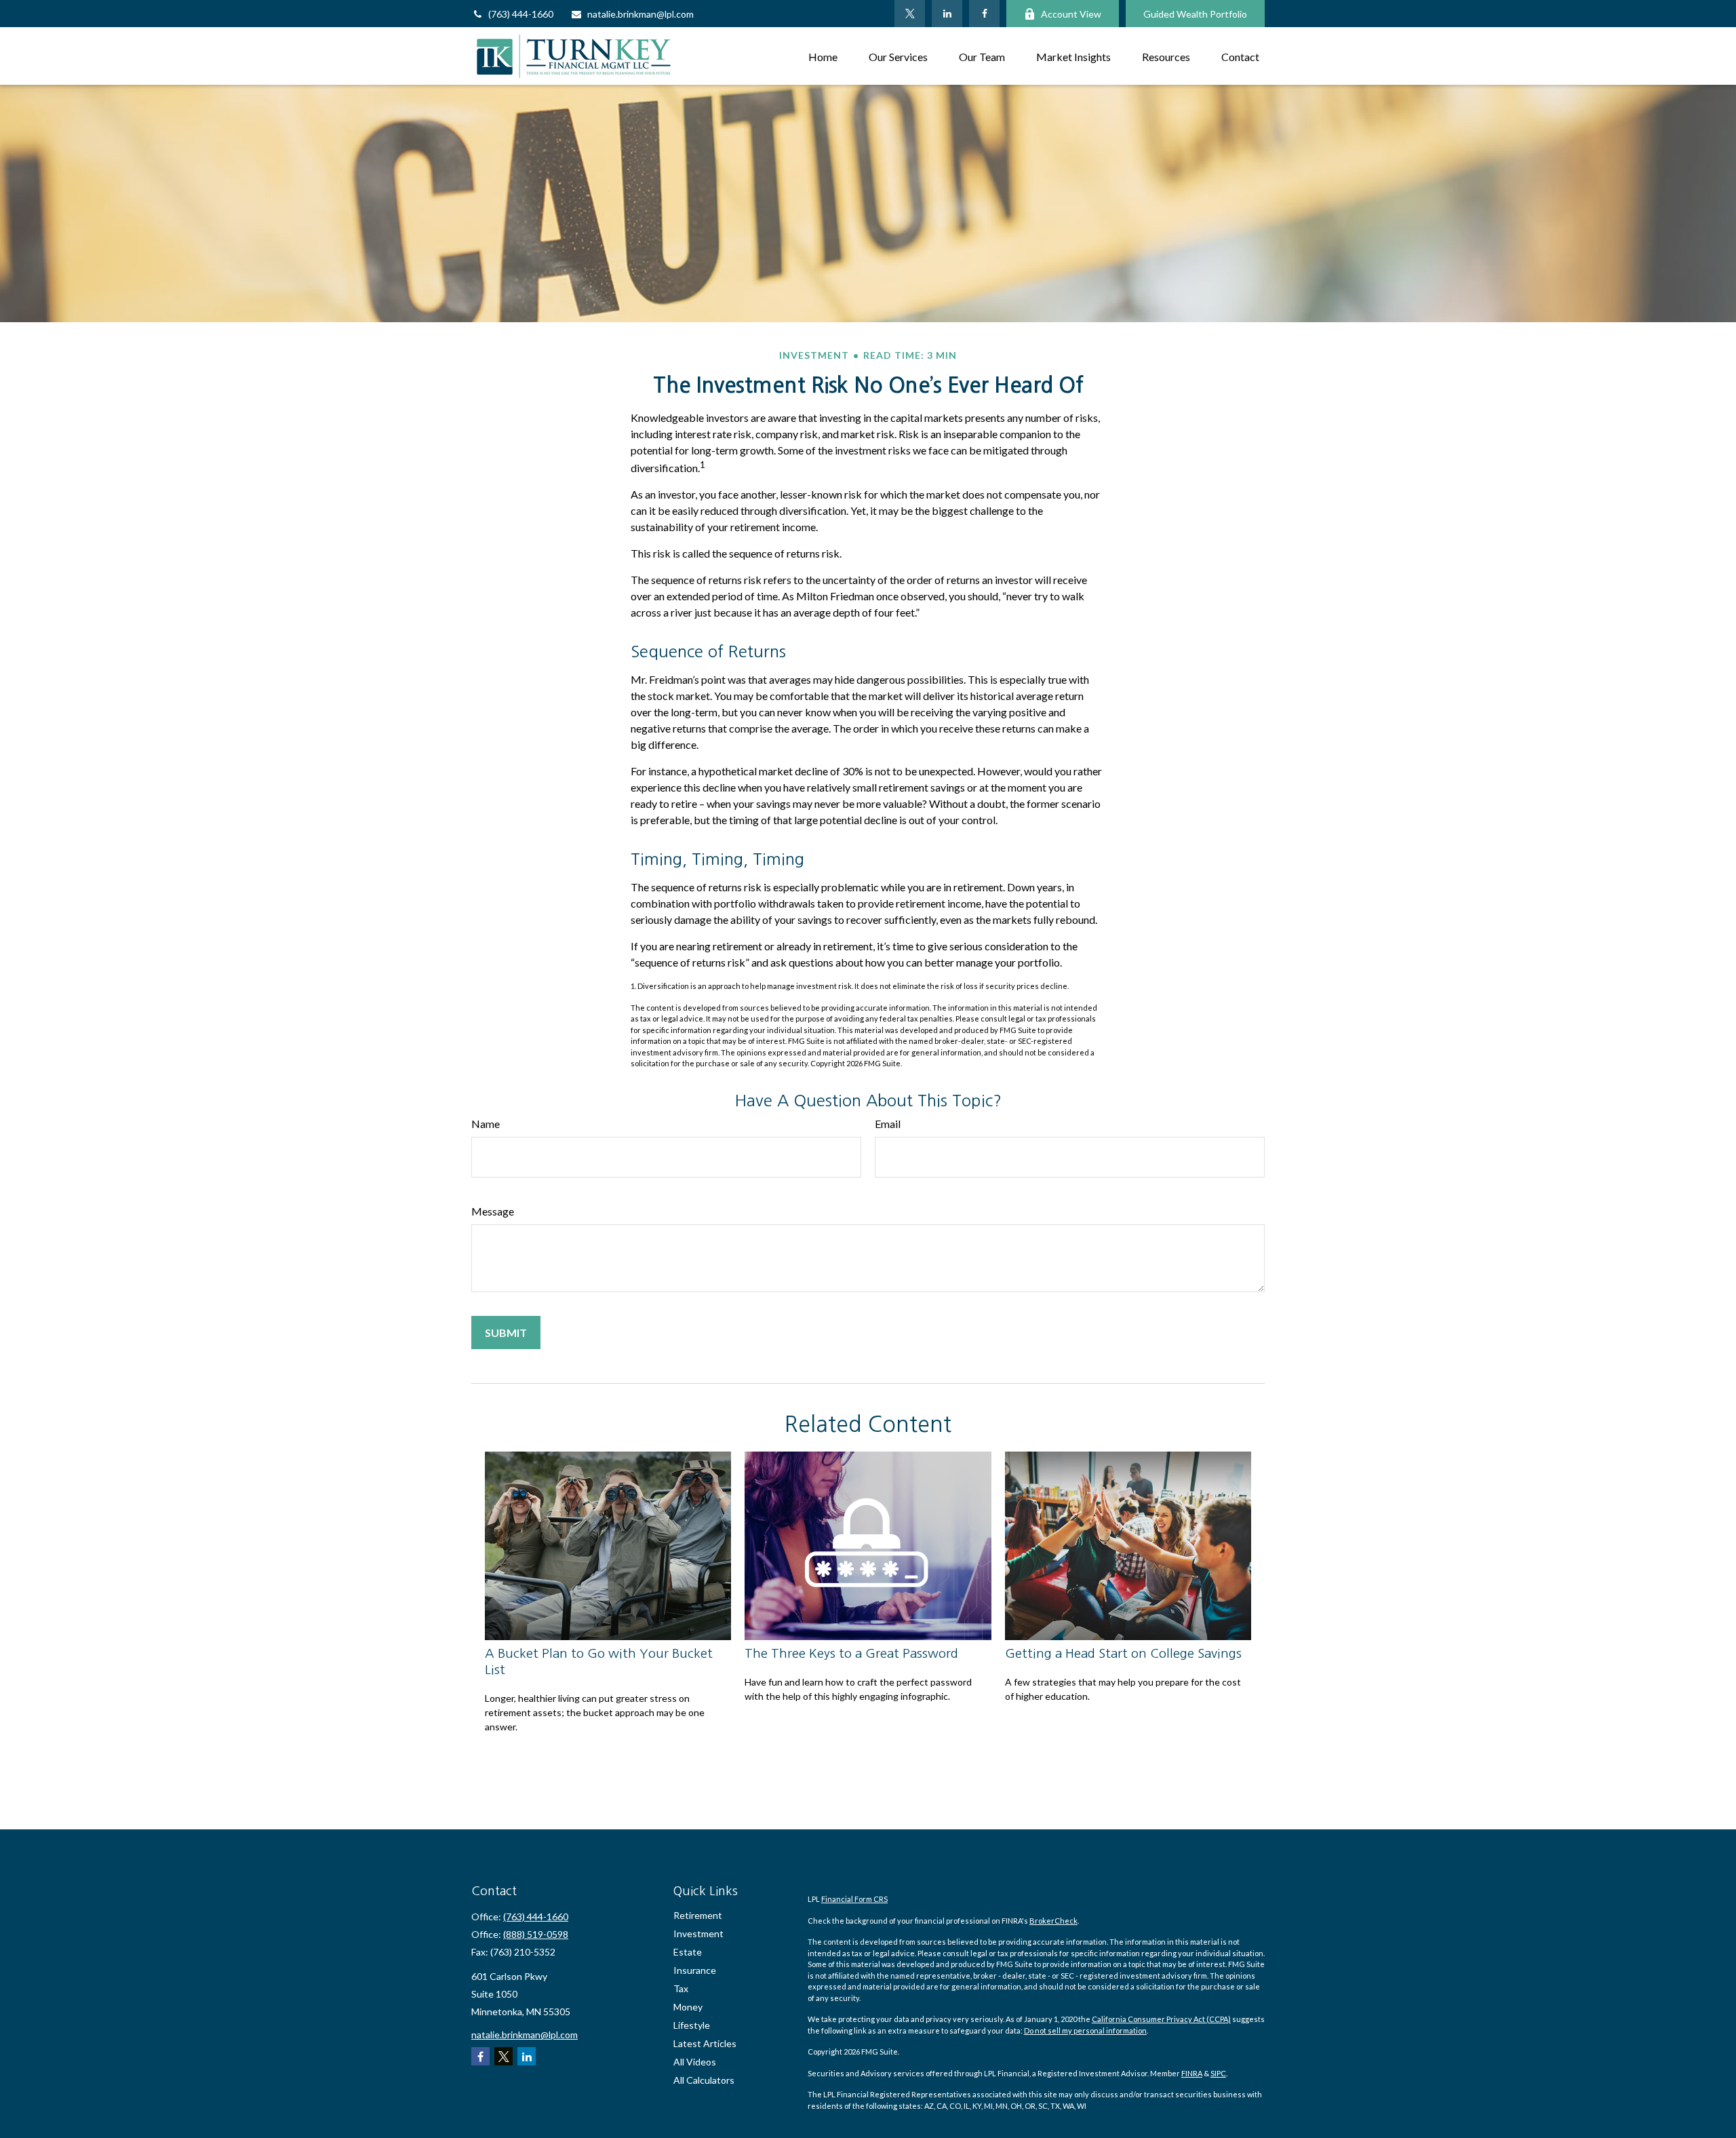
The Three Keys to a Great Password (851, 1653)
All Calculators (704, 2080)
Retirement (698, 1915)
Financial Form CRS (854, 1899)
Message (493, 1211)
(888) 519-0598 (536, 1934)
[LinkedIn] (947, 14)
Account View (1071, 14)
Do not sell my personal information (1085, 2030)
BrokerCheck (1053, 1921)
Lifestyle (692, 2025)
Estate (688, 1952)
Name (486, 1124)
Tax (681, 1988)
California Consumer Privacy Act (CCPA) (1161, 2019)
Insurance (695, 1970)
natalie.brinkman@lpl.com (640, 14)
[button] (823, 56)
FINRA (1192, 2073)
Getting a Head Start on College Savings (1123, 1653)
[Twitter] (910, 14)
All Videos (695, 2062)
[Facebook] (984, 14)
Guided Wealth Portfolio (1195, 14)
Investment (698, 1933)
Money (688, 2007)
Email (888, 1124)
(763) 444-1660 (521, 14)
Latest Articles (705, 2043)
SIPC (1218, 2073)
